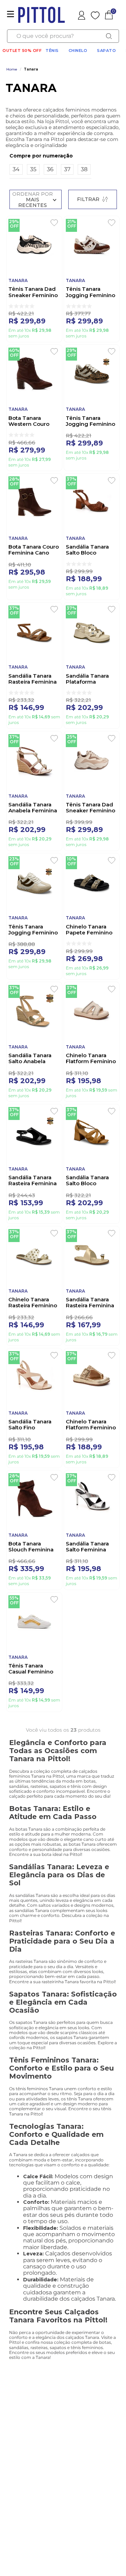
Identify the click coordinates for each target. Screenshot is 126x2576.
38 (84, 169)
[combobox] (63, 36)
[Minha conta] (82, 15)
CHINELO (78, 51)
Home (12, 69)
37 (67, 169)
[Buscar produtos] (109, 36)
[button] (50, 156)
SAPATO (106, 51)
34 (16, 169)
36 (50, 169)
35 (33, 169)
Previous (29, 2467)
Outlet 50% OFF (22, 51)
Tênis (52, 51)
